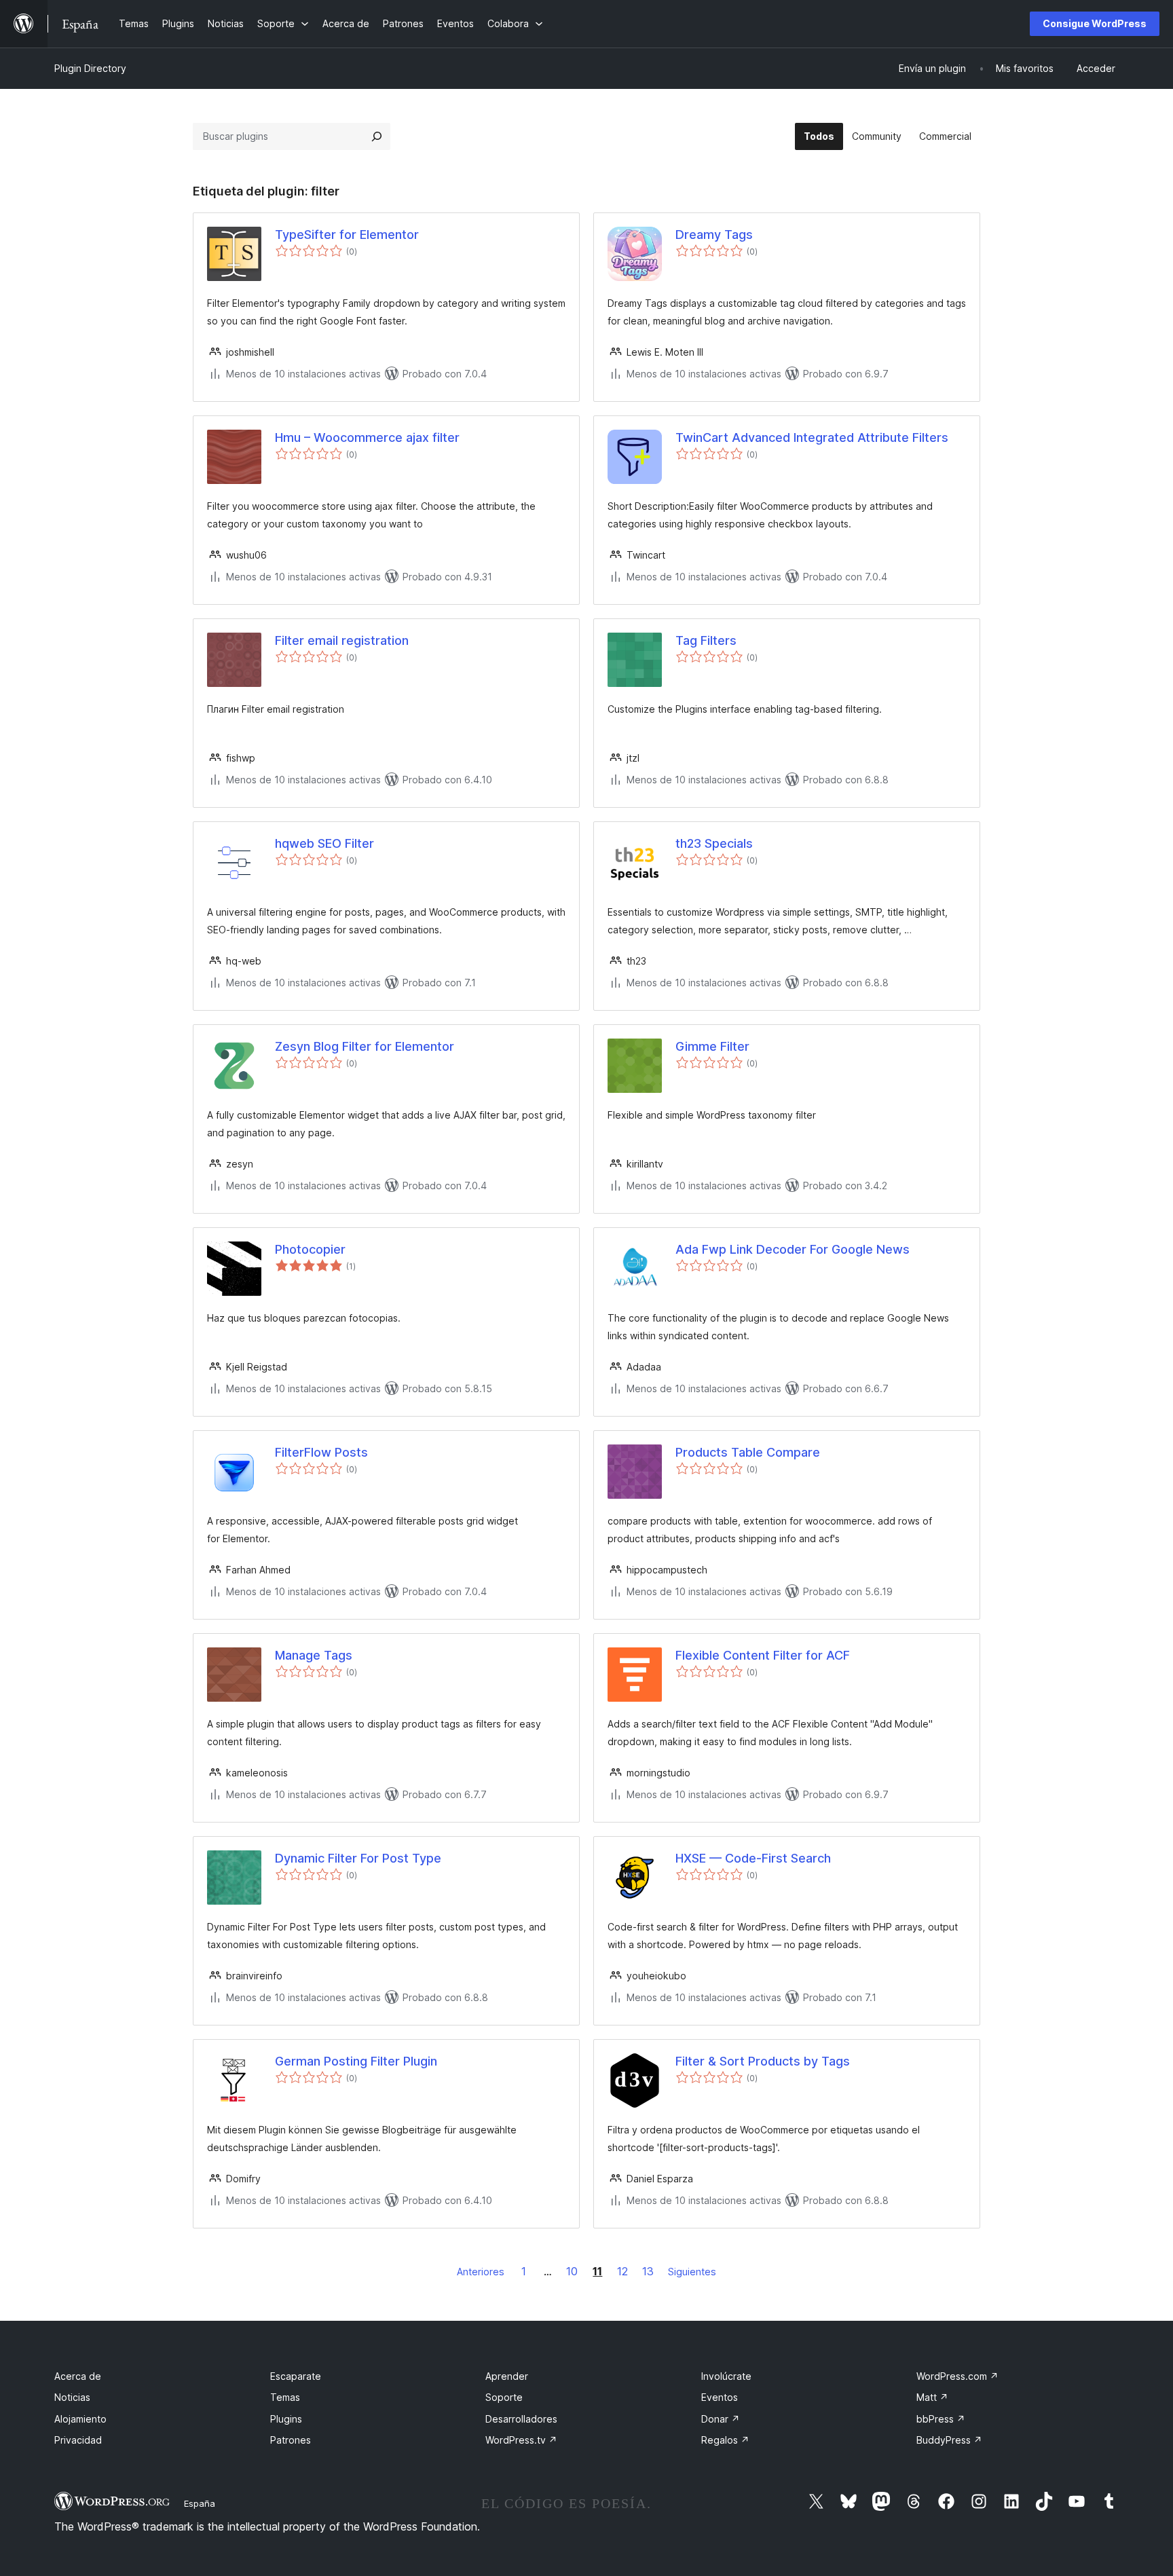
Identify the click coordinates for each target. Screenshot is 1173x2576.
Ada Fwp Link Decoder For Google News (793, 1249)
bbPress (941, 2419)
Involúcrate (726, 2376)
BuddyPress (949, 2440)
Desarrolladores (521, 2419)
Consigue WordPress (1095, 23)
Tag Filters (706, 640)
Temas (285, 2397)
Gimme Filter (712, 1046)
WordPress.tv (521, 2440)
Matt (932, 2397)
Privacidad (78, 2440)
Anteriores (481, 2272)
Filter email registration (342, 640)
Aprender (507, 2376)
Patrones (291, 2440)
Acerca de (78, 2376)
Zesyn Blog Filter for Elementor (365, 1046)
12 (622, 2271)
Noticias (72, 2397)
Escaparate (296, 2376)
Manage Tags (314, 1655)
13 (648, 2271)
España (200, 2503)
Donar (721, 2419)
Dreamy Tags (714, 235)
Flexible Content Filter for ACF (763, 1655)
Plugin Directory (90, 68)
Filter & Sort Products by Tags (763, 2061)
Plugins (286, 2419)
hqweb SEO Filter (324, 843)
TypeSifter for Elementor (347, 235)
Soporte (504, 2397)
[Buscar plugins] (377, 136)
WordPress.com (957, 2376)
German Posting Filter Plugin (356, 2061)
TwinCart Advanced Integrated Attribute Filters (812, 437)
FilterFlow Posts (321, 1452)
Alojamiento (80, 2419)
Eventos (720, 2397)
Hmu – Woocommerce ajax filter (367, 437)
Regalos (725, 2440)
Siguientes (692, 2272)
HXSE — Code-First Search (753, 1858)
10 (572, 2271)
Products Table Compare (748, 1452)
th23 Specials (714, 843)
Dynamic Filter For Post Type (358, 1858)
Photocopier (310, 1249)
